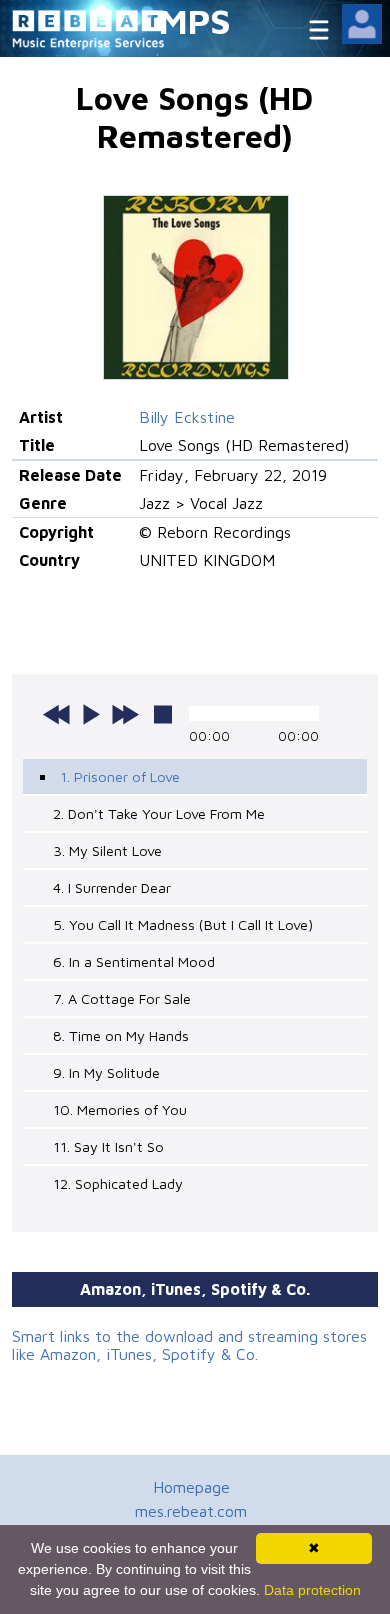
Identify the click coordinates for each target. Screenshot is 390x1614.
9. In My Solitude (106, 1072)
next (125, 714)
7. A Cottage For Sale (122, 998)
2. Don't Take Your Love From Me (159, 813)
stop (163, 714)
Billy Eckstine (187, 417)
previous (57, 714)
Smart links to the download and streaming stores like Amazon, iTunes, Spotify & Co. (189, 1345)
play (91, 714)
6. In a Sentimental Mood (134, 961)
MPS (195, 20)
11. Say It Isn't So (108, 1146)
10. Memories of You (120, 1109)
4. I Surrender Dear (112, 887)
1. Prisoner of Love (120, 776)
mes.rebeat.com (191, 1511)
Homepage (191, 1487)
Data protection (312, 1590)
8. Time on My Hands (121, 1035)
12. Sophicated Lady (118, 1183)
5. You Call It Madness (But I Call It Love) (183, 924)
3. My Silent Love (107, 850)
